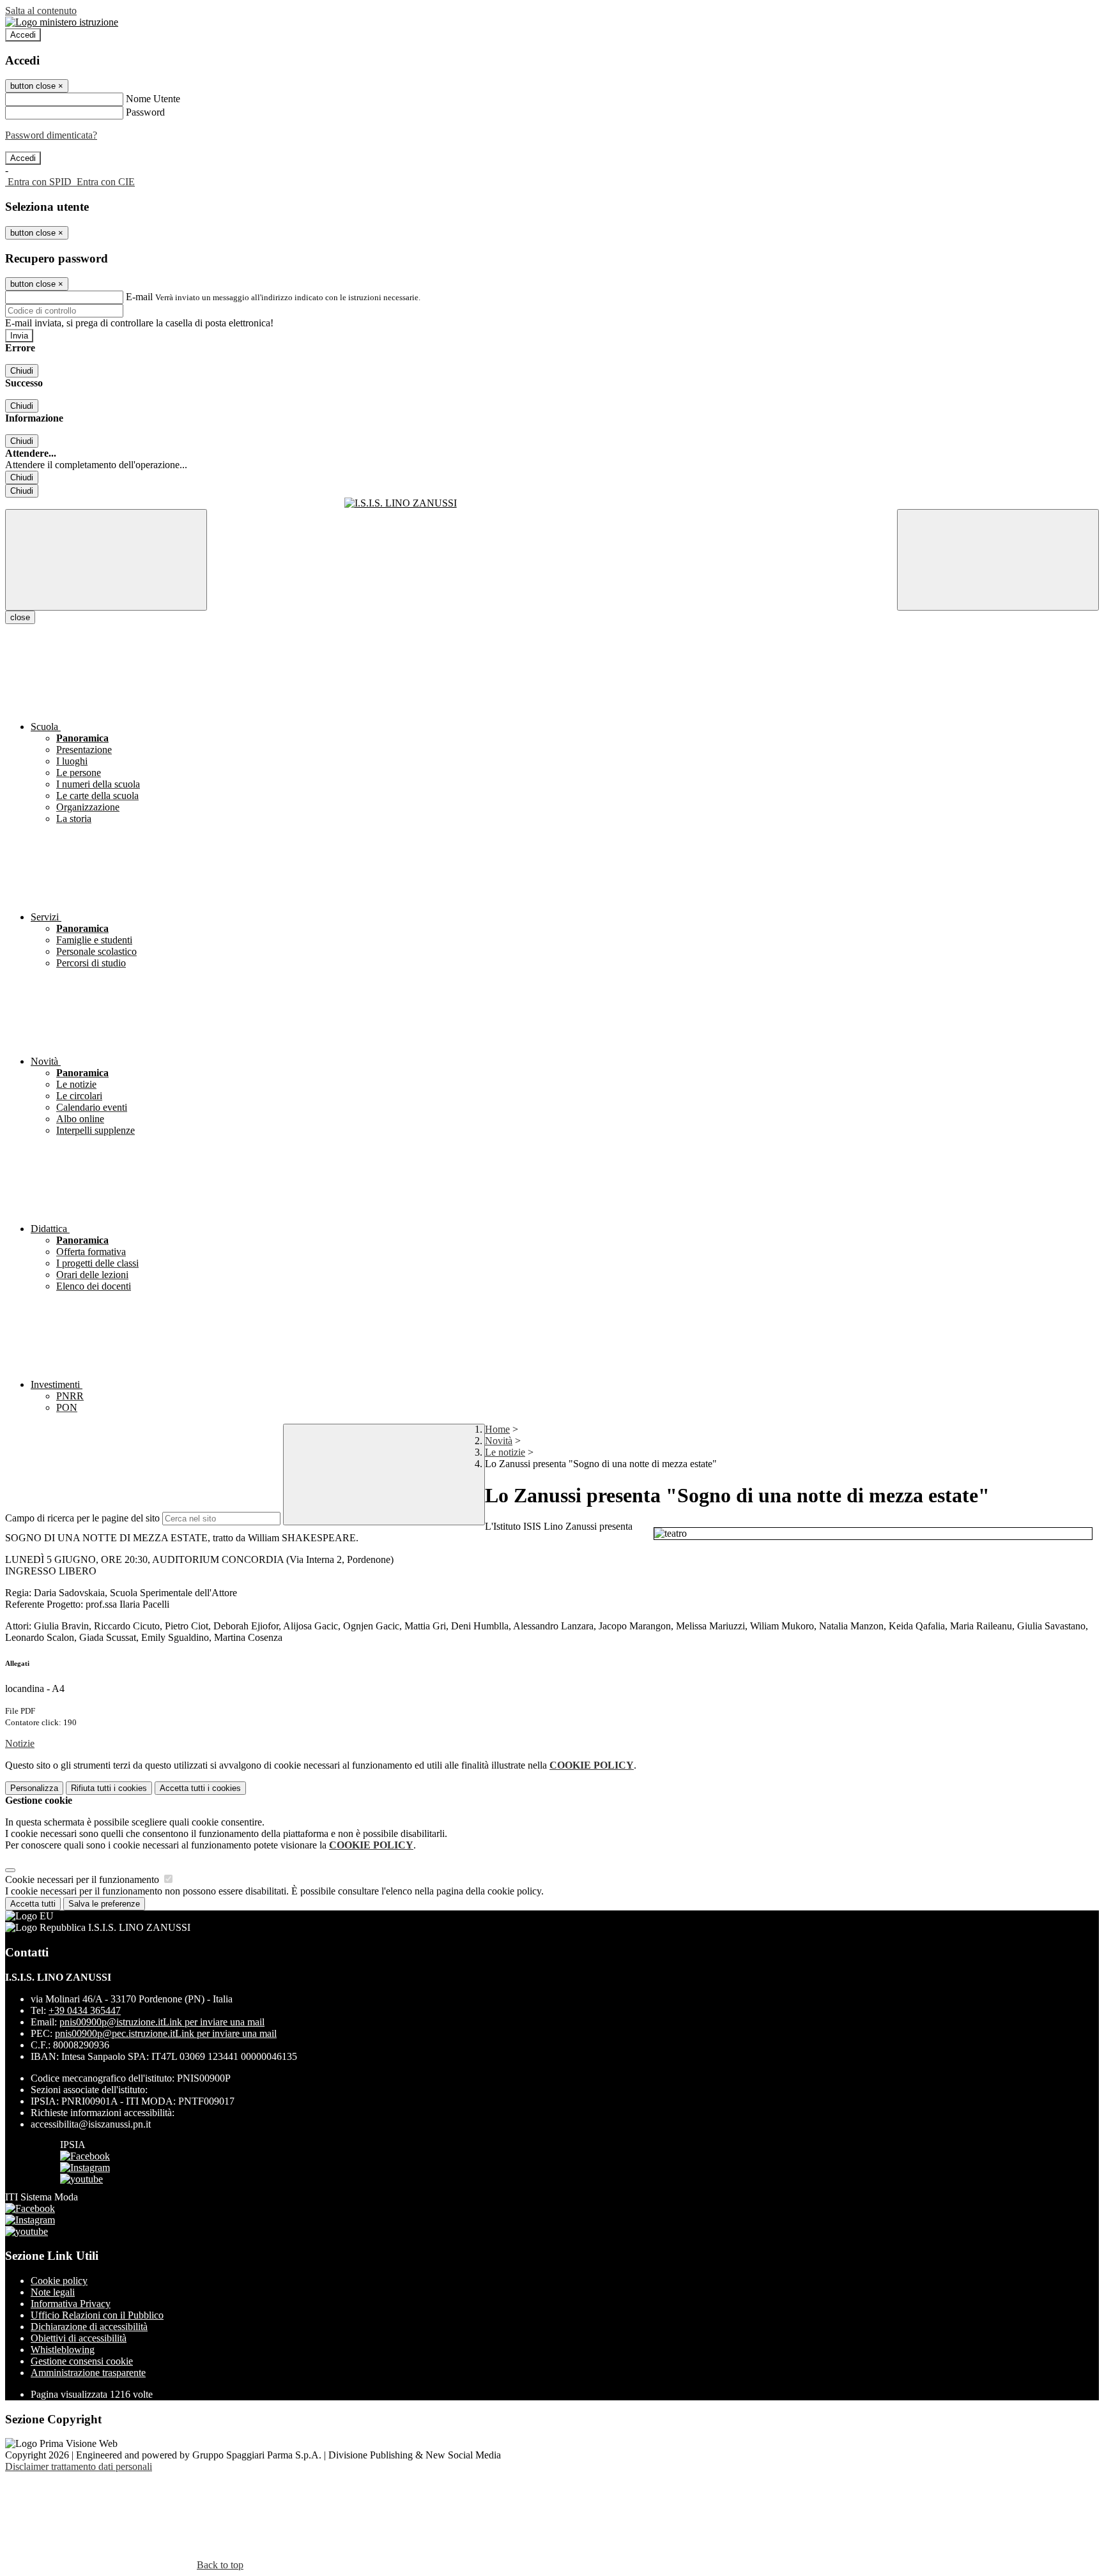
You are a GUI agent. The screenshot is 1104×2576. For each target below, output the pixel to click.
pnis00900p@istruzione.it (162, 2022)
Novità (499, 1441)
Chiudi (22, 371)
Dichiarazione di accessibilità (89, 2327)
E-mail (139, 297)
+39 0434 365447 (85, 2010)
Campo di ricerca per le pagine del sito (82, 1518)
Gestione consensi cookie (82, 2361)
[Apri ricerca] (998, 560)
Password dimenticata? (51, 135)
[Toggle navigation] (106, 560)
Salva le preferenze (104, 1904)
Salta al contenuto (41, 11)
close (20, 617)
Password (145, 112)
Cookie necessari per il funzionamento (83, 1879)
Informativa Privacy (71, 2304)
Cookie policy (59, 2281)
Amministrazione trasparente (88, 2373)
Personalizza (34, 1788)
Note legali (53, 2292)
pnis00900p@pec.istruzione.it (166, 2033)
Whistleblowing (63, 2350)
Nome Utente (153, 99)
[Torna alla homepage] (552, 503)
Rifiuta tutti (109, 1788)
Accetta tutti (200, 1788)
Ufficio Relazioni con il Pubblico (97, 2315)
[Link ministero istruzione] (62, 22)
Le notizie (505, 1452)
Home (497, 1429)
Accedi (23, 35)
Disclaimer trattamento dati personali (79, 2466)
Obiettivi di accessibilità (79, 2338)
